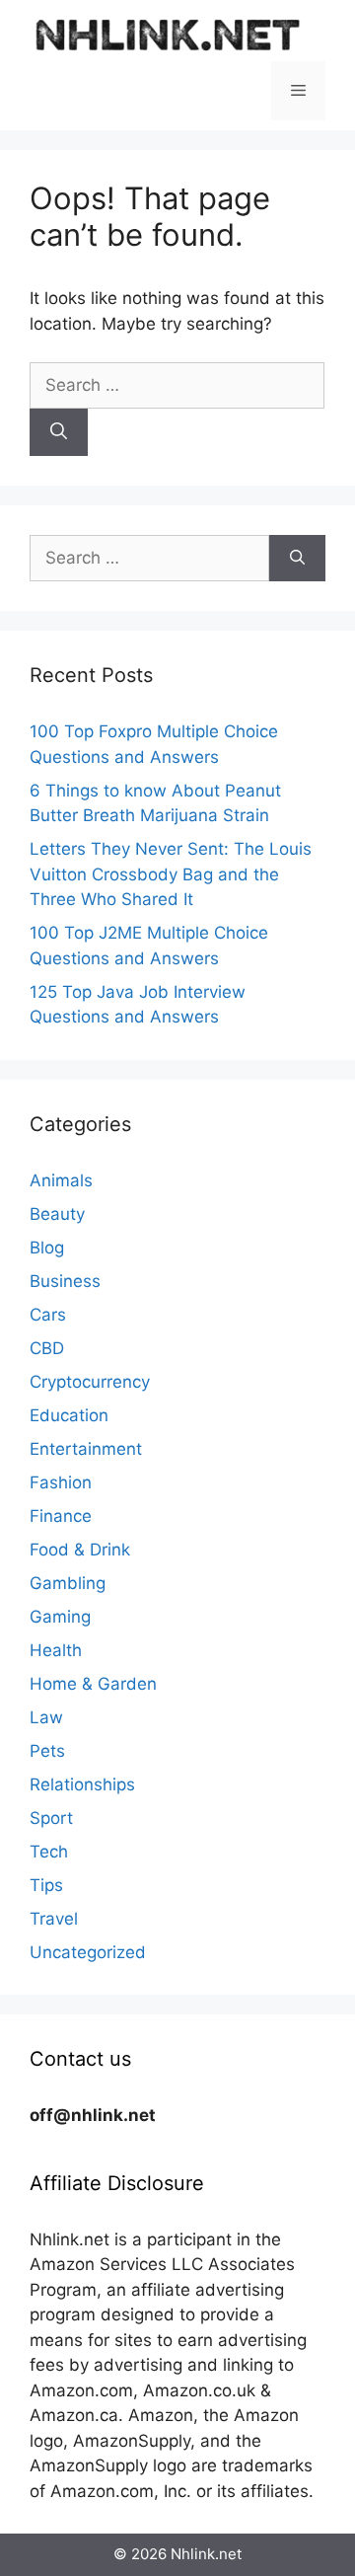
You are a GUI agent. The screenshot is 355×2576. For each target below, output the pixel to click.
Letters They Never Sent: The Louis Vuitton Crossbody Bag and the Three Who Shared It (171, 874)
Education (69, 1415)
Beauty (57, 1214)
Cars (48, 1315)
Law (46, 1717)
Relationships (82, 1784)
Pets (47, 1751)
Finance (61, 1516)
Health (56, 1650)
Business (65, 1281)
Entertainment (86, 1449)
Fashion (61, 1482)
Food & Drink (80, 1550)
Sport (51, 1818)
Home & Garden (93, 1684)
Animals (61, 1180)
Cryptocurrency (90, 1382)
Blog (47, 1248)
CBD (47, 1348)
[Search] (59, 432)
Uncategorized (88, 1952)
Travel (54, 1919)
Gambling (68, 1583)
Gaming (60, 1617)
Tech (49, 1852)
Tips (46, 1885)
